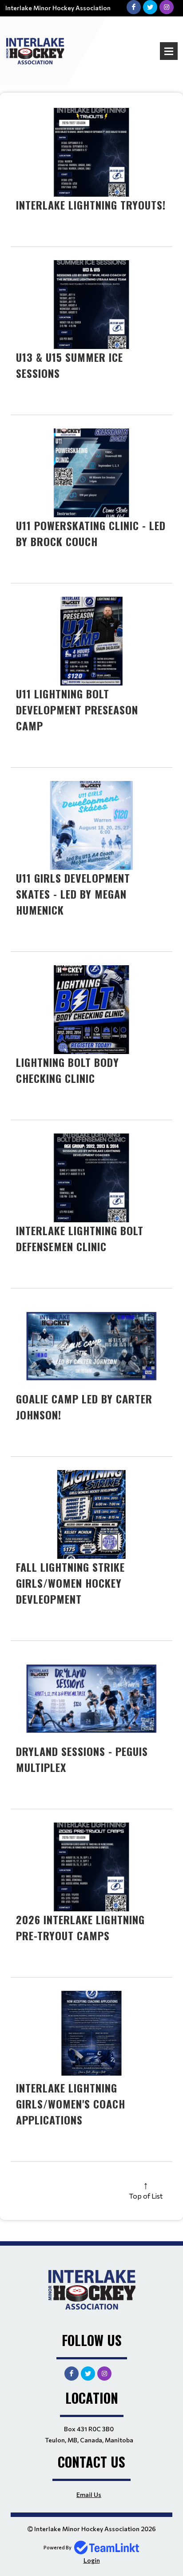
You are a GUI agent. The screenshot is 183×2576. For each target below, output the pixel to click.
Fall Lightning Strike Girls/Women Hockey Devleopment (70, 1583)
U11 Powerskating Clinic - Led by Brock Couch (91, 533)
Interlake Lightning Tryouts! (91, 205)
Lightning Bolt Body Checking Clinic (68, 1070)
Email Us (89, 2495)
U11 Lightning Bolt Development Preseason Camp (77, 709)
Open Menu (169, 51)
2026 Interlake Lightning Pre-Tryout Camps (80, 1927)
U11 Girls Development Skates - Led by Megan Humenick (73, 894)
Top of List (146, 2196)
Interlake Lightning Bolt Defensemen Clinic (80, 1238)
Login (92, 2560)
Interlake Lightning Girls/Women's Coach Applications (71, 2104)
